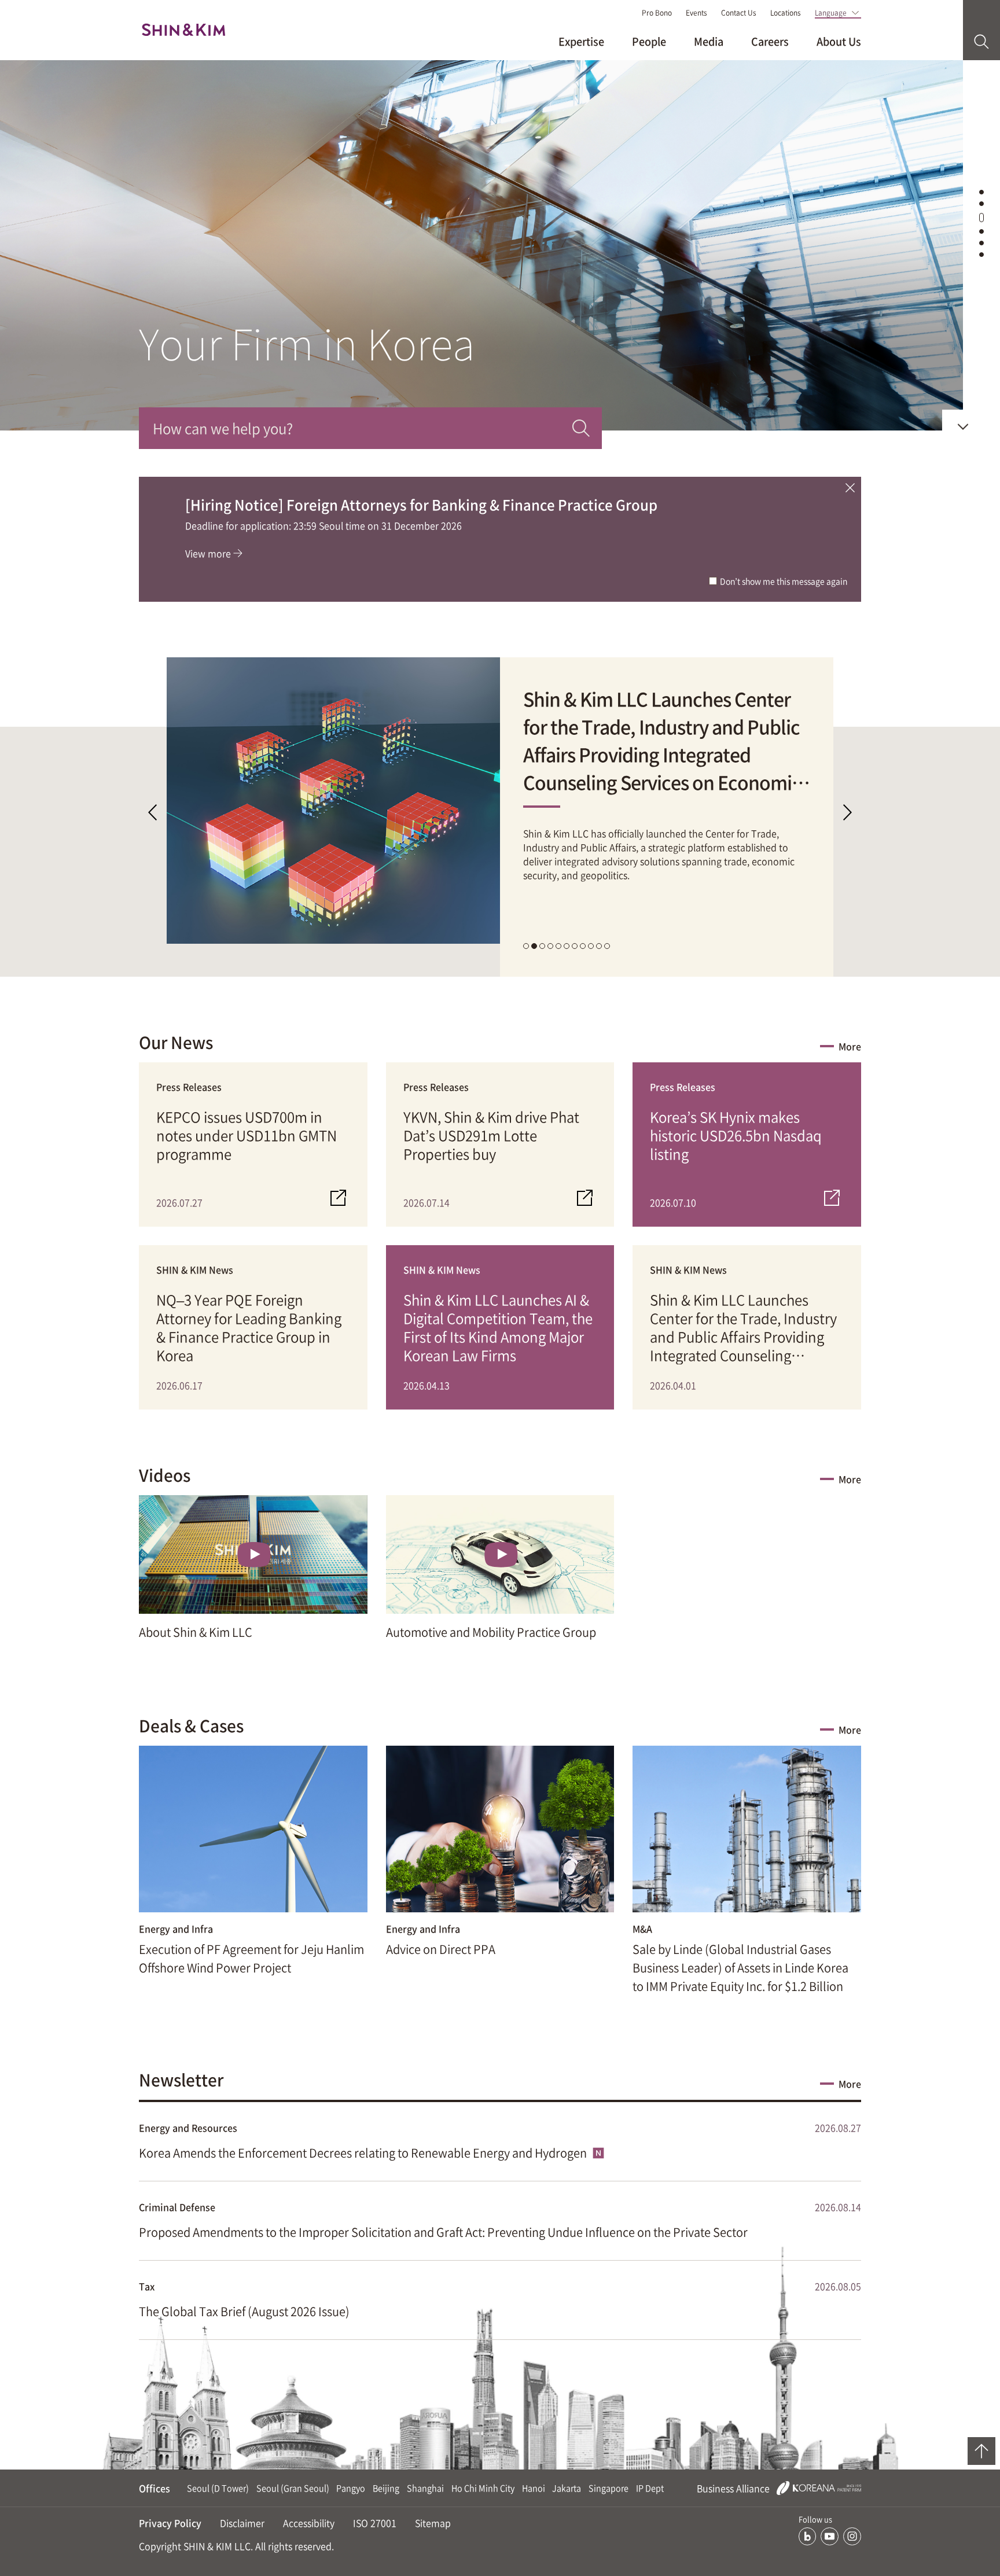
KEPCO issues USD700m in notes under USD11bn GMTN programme (247, 1136)
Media (709, 41)
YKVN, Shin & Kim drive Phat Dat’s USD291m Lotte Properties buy (491, 1136)
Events (696, 13)
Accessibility (309, 2523)
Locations (786, 13)
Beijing (386, 2488)
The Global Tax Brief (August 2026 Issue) (244, 2311)
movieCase (981, 230)
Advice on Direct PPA (441, 1949)
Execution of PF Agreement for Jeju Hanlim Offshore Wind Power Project (251, 1958)
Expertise (581, 41)
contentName (981, 191)
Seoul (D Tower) (218, 2488)
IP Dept (650, 2488)
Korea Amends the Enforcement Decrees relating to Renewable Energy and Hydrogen (364, 2153)
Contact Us (739, 13)
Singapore (609, 2488)
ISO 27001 (375, 2523)
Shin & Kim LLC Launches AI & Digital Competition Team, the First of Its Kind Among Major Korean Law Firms (498, 1327)
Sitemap (433, 2523)
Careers (770, 41)
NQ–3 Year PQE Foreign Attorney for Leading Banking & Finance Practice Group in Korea (249, 1327)
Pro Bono (657, 13)
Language (831, 13)
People (649, 41)
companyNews (981, 214)
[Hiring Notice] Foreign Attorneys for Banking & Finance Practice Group (421, 505)
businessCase (981, 242)
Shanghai (425, 2488)
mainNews (981, 202)
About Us (839, 41)
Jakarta (567, 2488)
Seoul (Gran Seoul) (293, 2488)
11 (607, 946)
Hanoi (534, 2488)
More (850, 1046)
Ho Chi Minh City (483, 2488)
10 (599, 946)
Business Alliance (734, 2488)
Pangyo (351, 2488)
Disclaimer (242, 2523)
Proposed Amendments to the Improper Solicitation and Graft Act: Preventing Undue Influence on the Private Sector (443, 2232)
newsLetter (981, 253)
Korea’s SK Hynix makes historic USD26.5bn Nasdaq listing (736, 1136)
